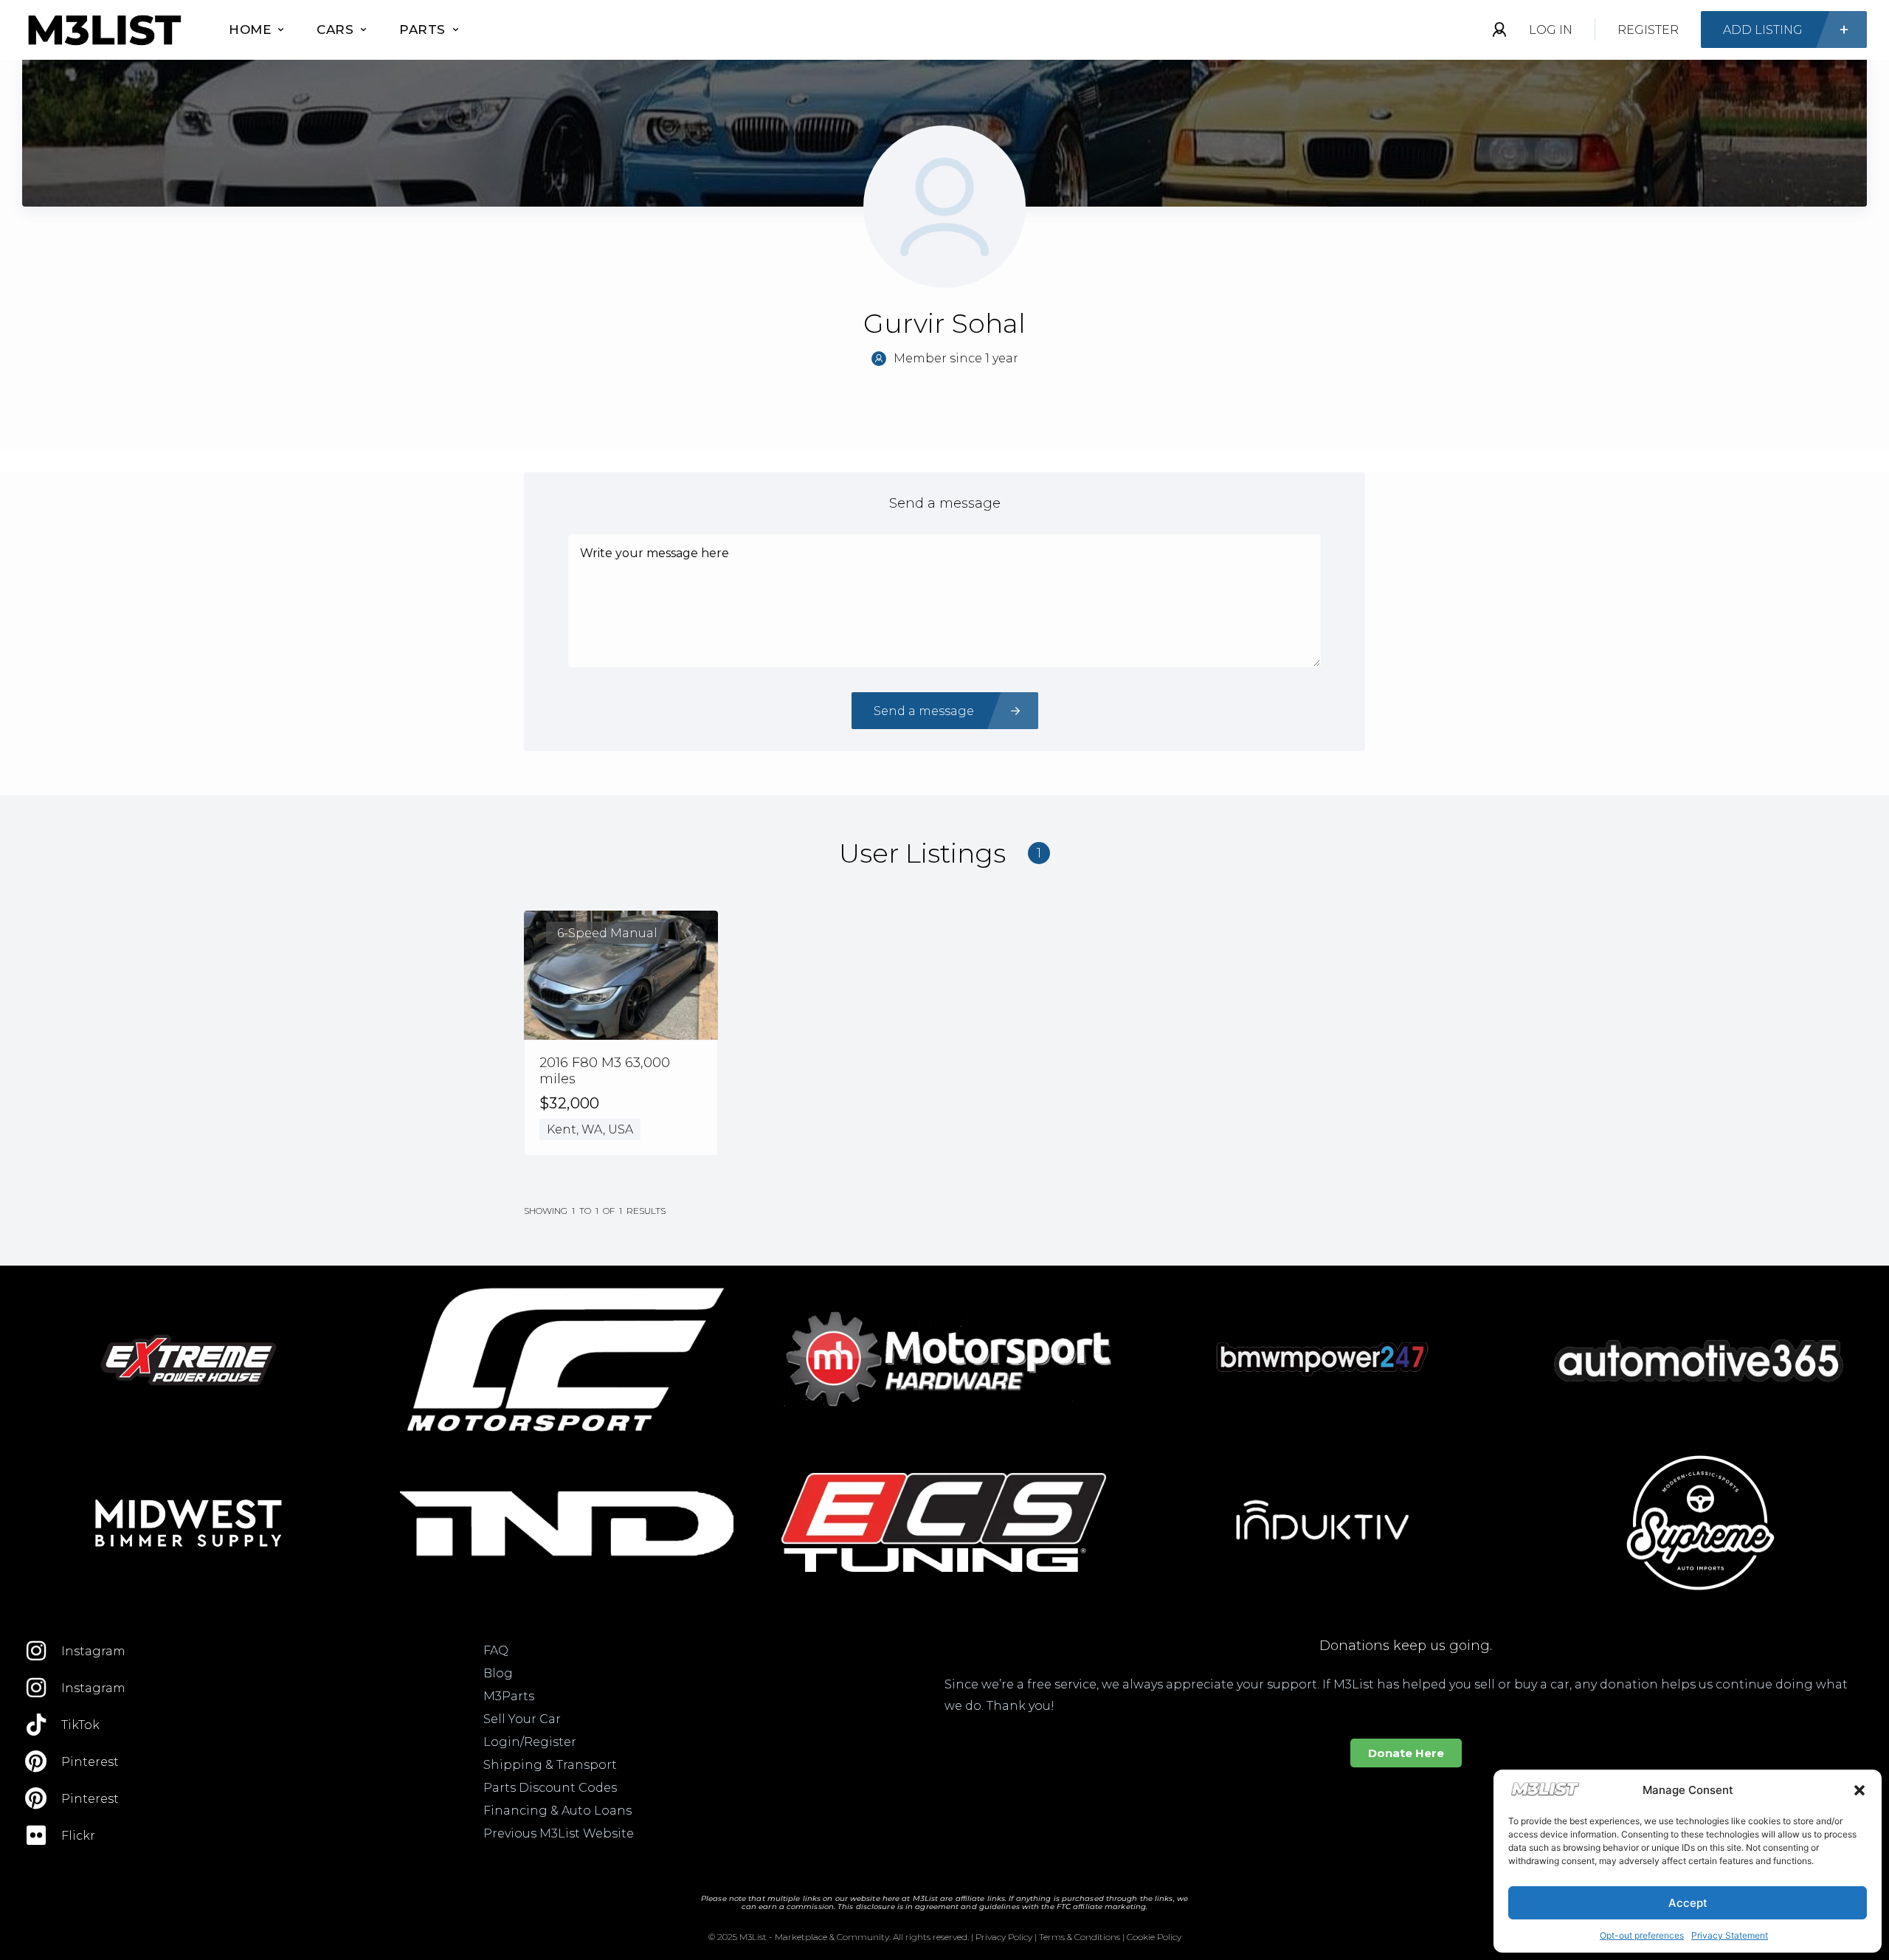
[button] (1859, 1790)
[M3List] (103, 30)
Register (1648, 30)
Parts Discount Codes (550, 1788)
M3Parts (509, 1696)
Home (250, 30)
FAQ (496, 1650)
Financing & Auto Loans (557, 1811)
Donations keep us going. (1406, 1646)
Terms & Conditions (1080, 1937)
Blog (498, 1673)
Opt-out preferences (1642, 1935)
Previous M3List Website (559, 1833)
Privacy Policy (1004, 1937)
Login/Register (530, 1742)
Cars (335, 30)
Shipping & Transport (550, 1765)
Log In (1551, 30)
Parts (422, 30)
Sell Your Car (522, 1719)
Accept (1688, 1903)
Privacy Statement (1730, 1935)
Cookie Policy (1154, 1937)
